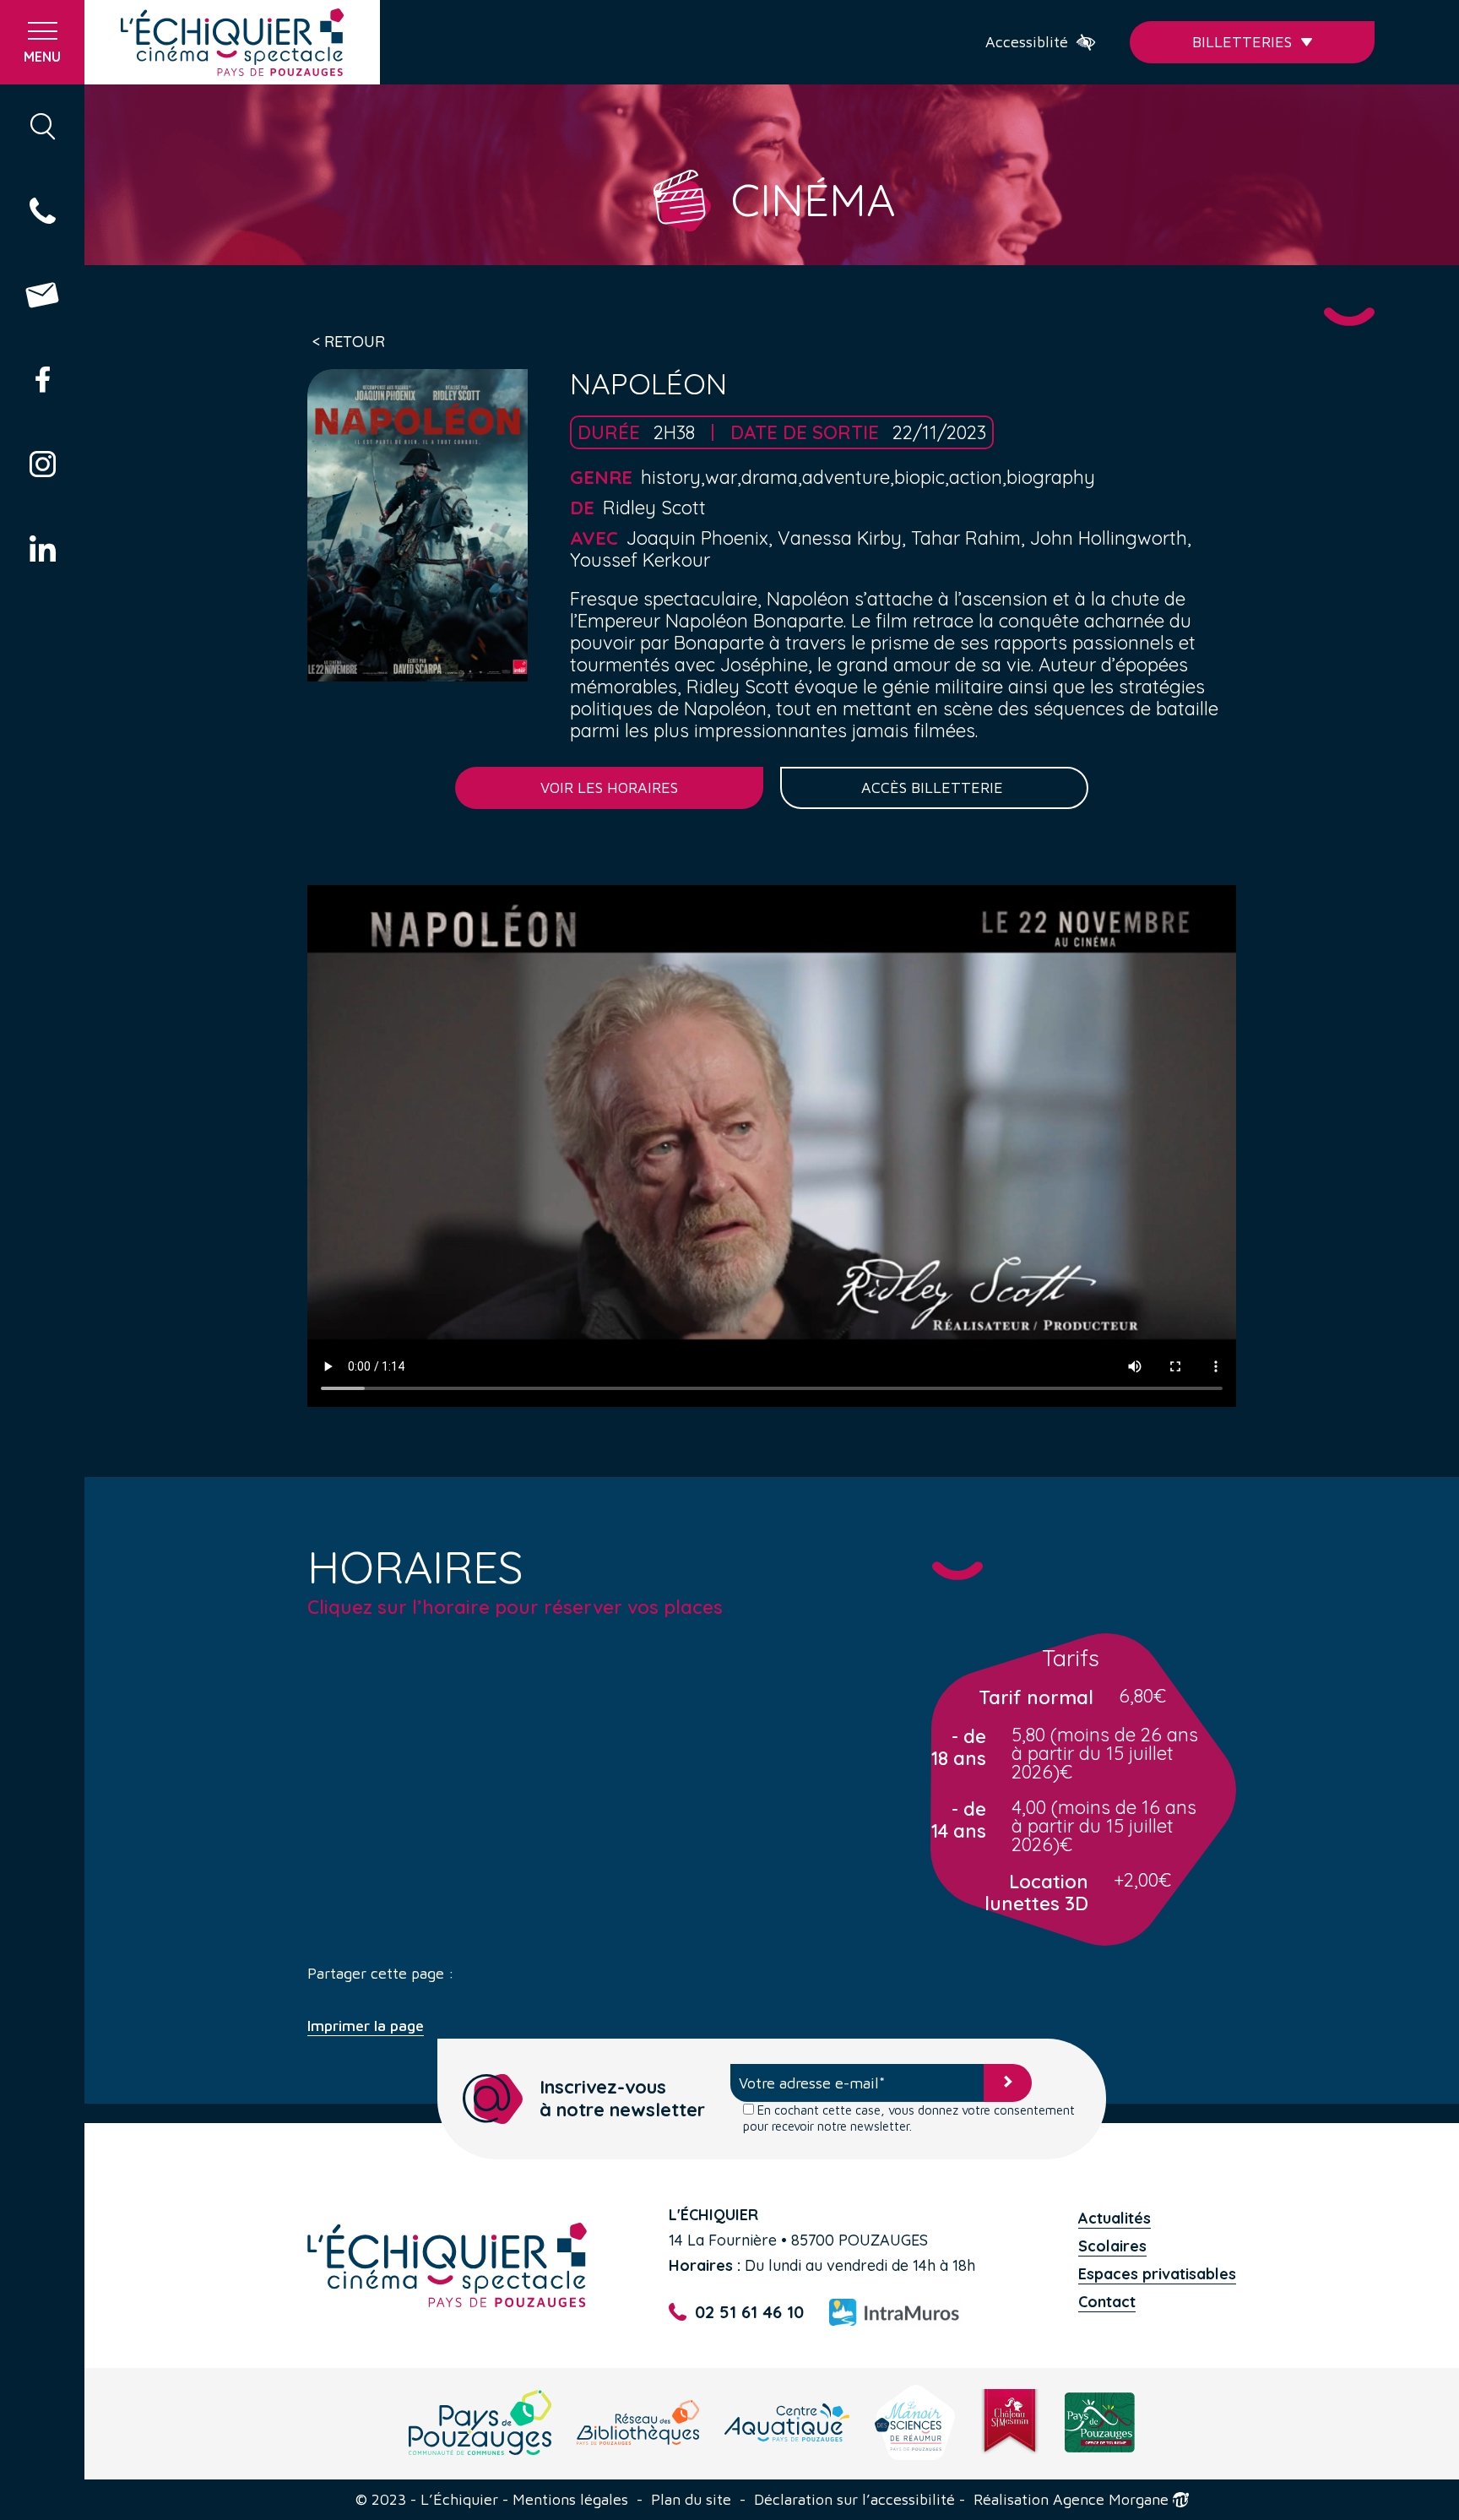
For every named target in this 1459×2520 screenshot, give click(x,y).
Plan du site (691, 2500)
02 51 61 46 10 (749, 2312)
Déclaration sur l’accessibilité (854, 2500)
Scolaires (1112, 2246)
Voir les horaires (609, 787)
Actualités (1115, 2218)
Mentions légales (570, 2500)
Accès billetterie (934, 787)
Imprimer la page (366, 2026)
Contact (1107, 2302)
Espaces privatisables (1157, 2274)
